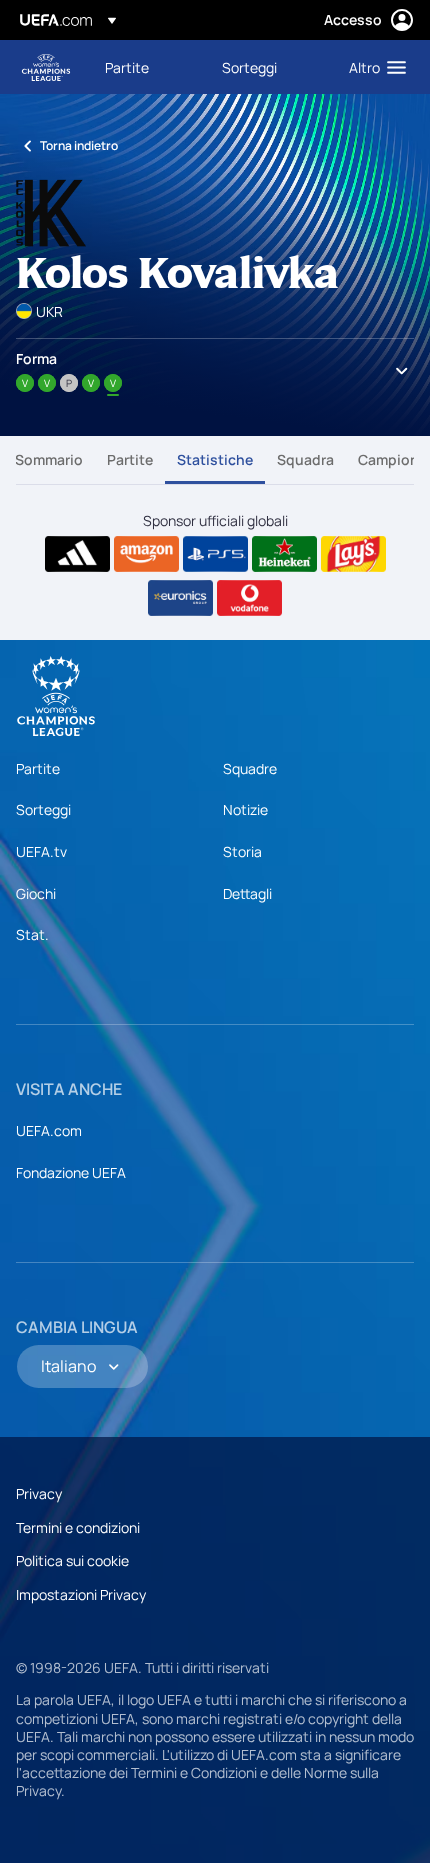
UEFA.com (49, 1130)
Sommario (49, 459)
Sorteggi (43, 809)
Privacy (39, 1493)
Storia (242, 851)
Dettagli (247, 893)
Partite (130, 459)
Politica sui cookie (72, 1560)
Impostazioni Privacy (81, 1594)
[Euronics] (180, 598)
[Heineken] (284, 554)
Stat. (32, 934)
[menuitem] (146, 67)
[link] (127, 67)
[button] (373, 67)
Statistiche (215, 459)
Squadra (305, 459)
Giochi (36, 893)
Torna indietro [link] (79, 145)
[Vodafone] (249, 598)
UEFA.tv (41, 851)
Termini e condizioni (78, 1527)
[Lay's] (353, 554)
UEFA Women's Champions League (46, 67)
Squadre (250, 768)
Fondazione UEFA (71, 1172)
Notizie (245, 809)
